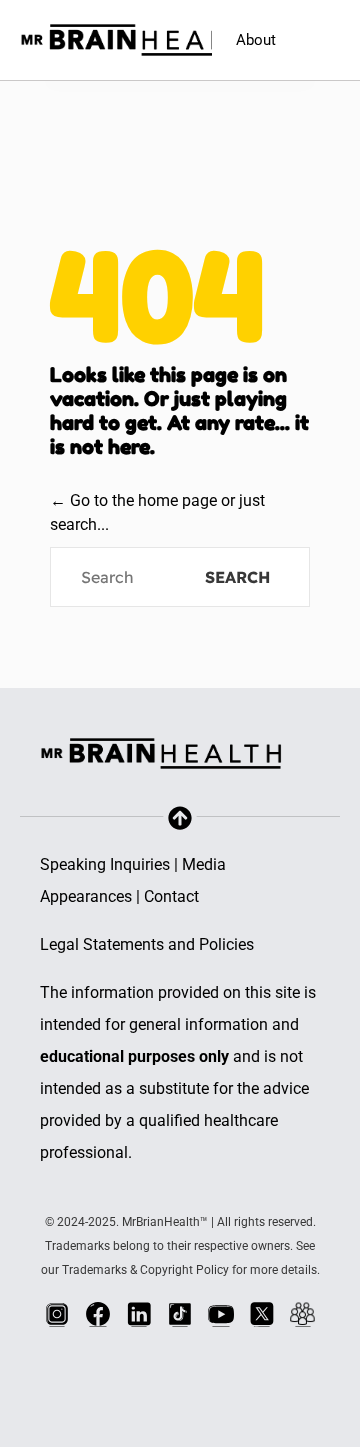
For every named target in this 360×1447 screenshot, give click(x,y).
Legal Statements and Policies (147, 944)
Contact (171, 896)
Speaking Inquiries (105, 864)
